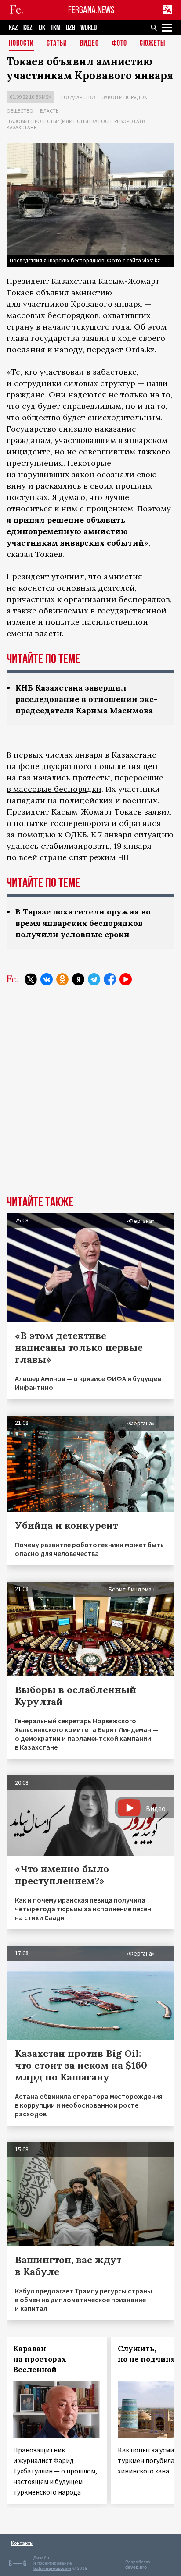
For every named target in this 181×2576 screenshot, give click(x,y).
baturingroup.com (52, 2568)
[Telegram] (94, 979)
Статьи (57, 44)
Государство (78, 97)
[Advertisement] (90, 1097)
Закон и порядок (125, 97)
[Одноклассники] (62, 979)
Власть (49, 111)
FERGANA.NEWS (91, 10)
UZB (71, 28)
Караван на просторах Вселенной (40, 2359)
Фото (119, 44)
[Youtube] (126, 979)
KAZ (13, 28)
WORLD (89, 28)
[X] (31, 979)
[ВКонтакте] (47, 979)
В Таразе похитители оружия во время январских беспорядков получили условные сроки (83, 923)
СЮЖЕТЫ (152, 44)
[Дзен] (78, 979)
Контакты (22, 2543)
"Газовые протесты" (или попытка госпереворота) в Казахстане (76, 124)
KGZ (28, 28)
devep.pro (136, 2567)
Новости (21, 44)
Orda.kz (140, 349)
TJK (42, 28)
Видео (89, 44)
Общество (20, 111)
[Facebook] (110, 979)
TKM (56, 28)
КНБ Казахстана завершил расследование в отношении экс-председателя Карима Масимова (87, 699)
